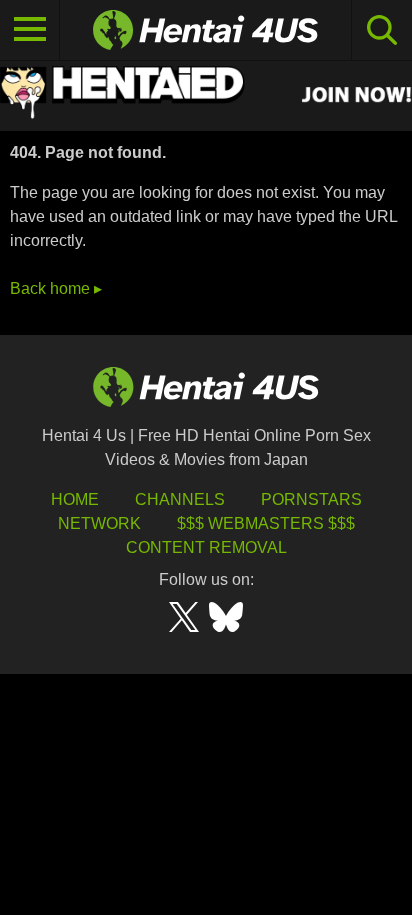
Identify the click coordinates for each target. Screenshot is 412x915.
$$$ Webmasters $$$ (266, 523)
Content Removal (206, 547)
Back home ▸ (56, 288)
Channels (180, 499)
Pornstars (311, 499)
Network (99, 523)
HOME (75, 499)
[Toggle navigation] (30, 30)
